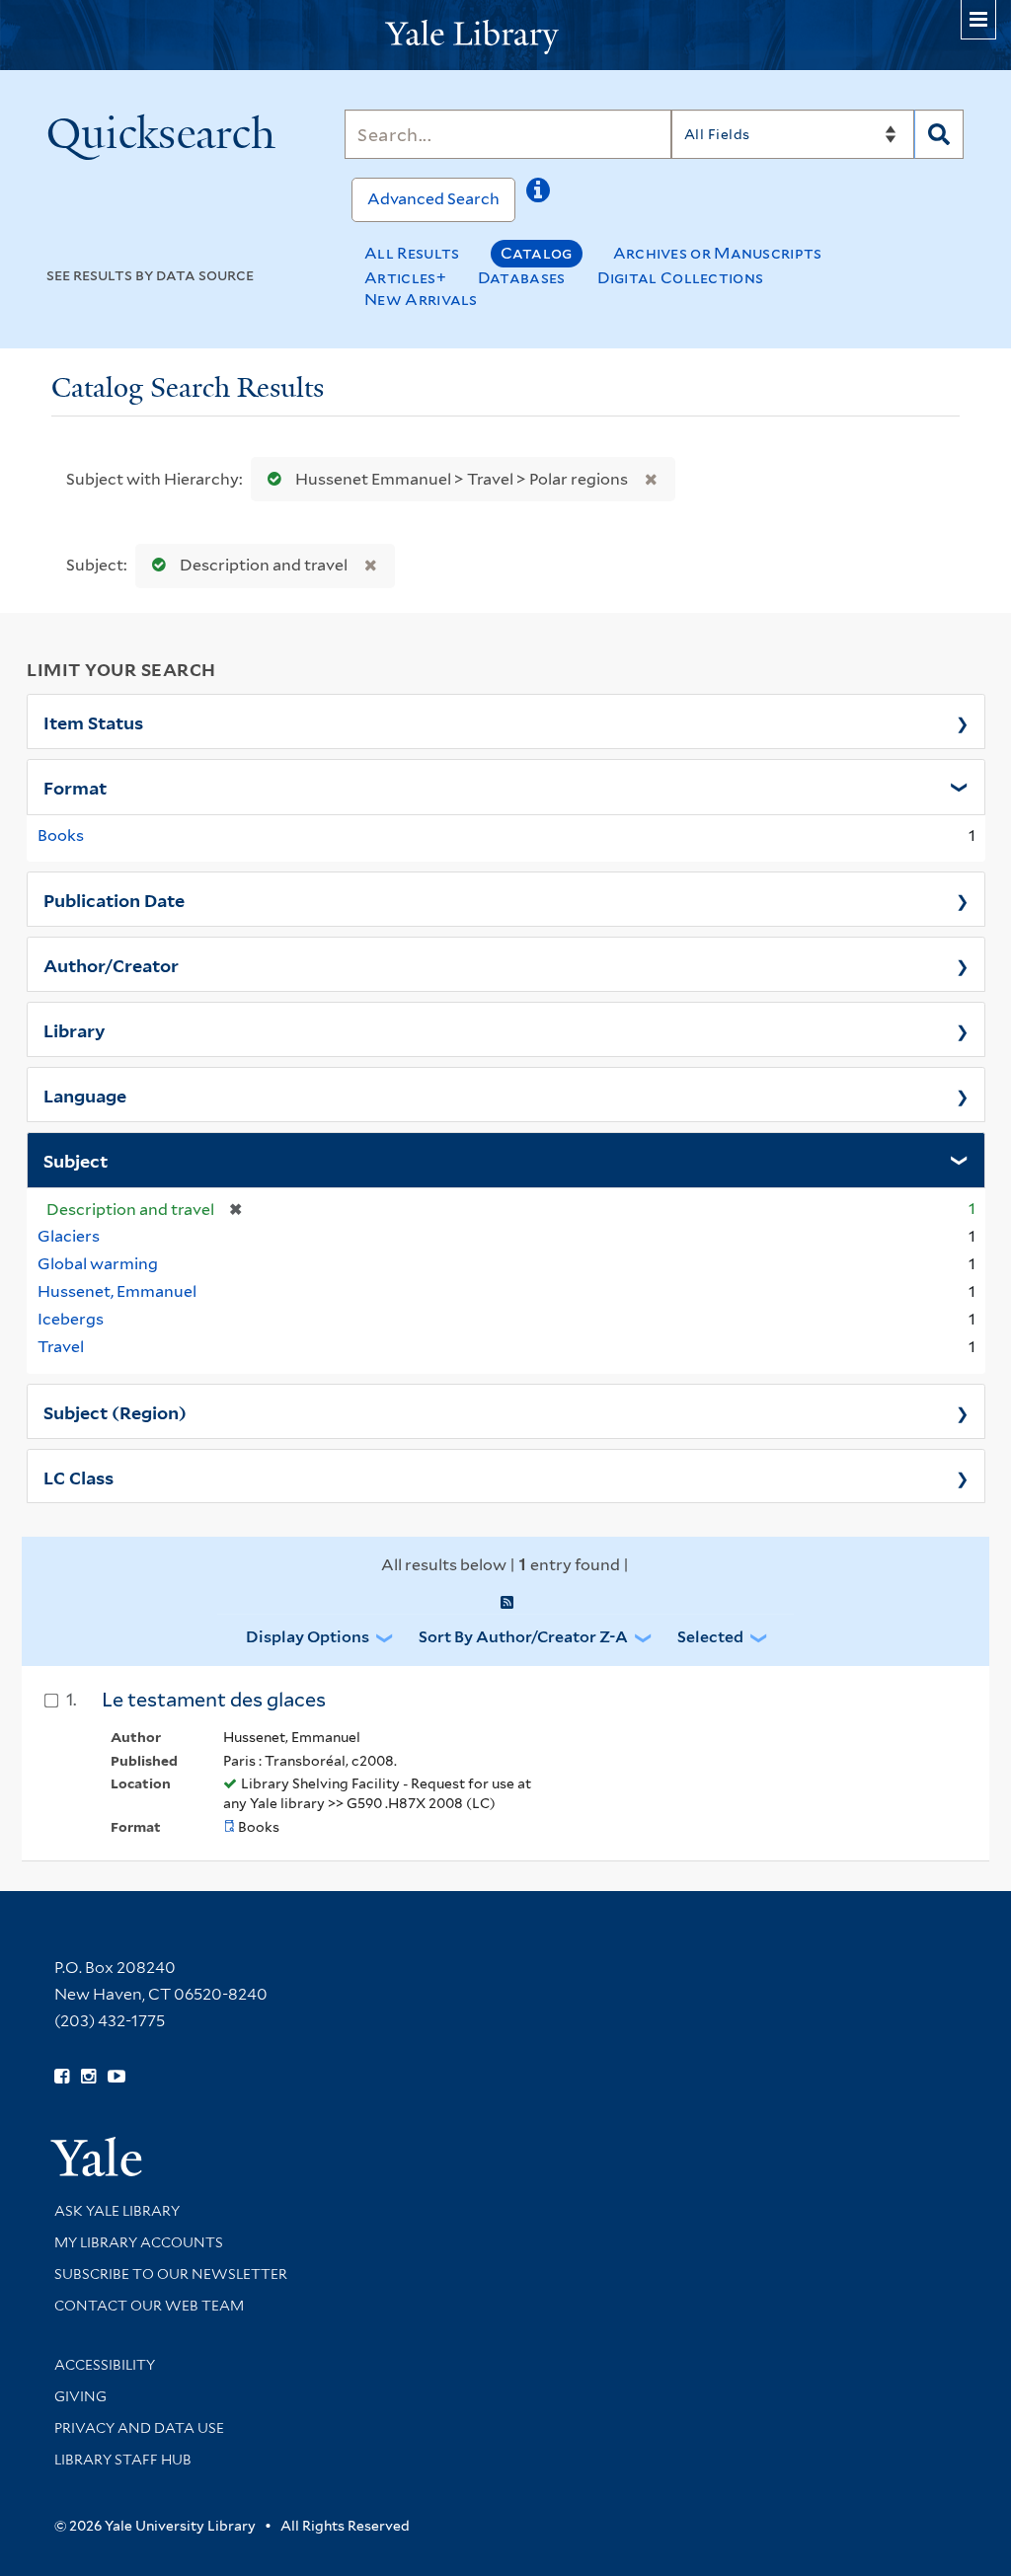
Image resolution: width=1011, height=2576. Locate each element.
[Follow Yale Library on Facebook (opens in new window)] (62, 2077)
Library (75, 1029)
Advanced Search (433, 199)
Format (75, 787)
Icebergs (71, 1319)
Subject (76, 1160)
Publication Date (114, 899)
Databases (522, 278)
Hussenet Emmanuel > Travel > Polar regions (462, 479)
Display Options (308, 1637)
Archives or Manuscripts (718, 253)
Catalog (537, 253)
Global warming (98, 1264)
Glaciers (69, 1236)
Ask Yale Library (117, 2211)
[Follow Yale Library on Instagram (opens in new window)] (88, 2077)
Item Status (93, 721)
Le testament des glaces (214, 1700)
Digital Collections (681, 278)
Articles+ (405, 278)
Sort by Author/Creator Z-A (523, 1637)
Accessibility (105, 2365)
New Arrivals (421, 300)
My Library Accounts (139, 2242)
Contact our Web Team (149, 2306)
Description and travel (264, 565)
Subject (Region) (115, 1411)
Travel (61, 1347)
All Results (412, 253)
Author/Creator (111, 964)
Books (61, 835)
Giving (80, 2396)
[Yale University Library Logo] (505, 35)
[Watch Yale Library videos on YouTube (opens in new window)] (117, 2077)
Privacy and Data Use (139, 2428)
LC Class (78, 1477)
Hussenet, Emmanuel (117, 1291)
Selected (710, 1637)
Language (85, 1095)
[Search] (939, 134)
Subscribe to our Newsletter (171, 2274)
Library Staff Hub (123, 2460)
